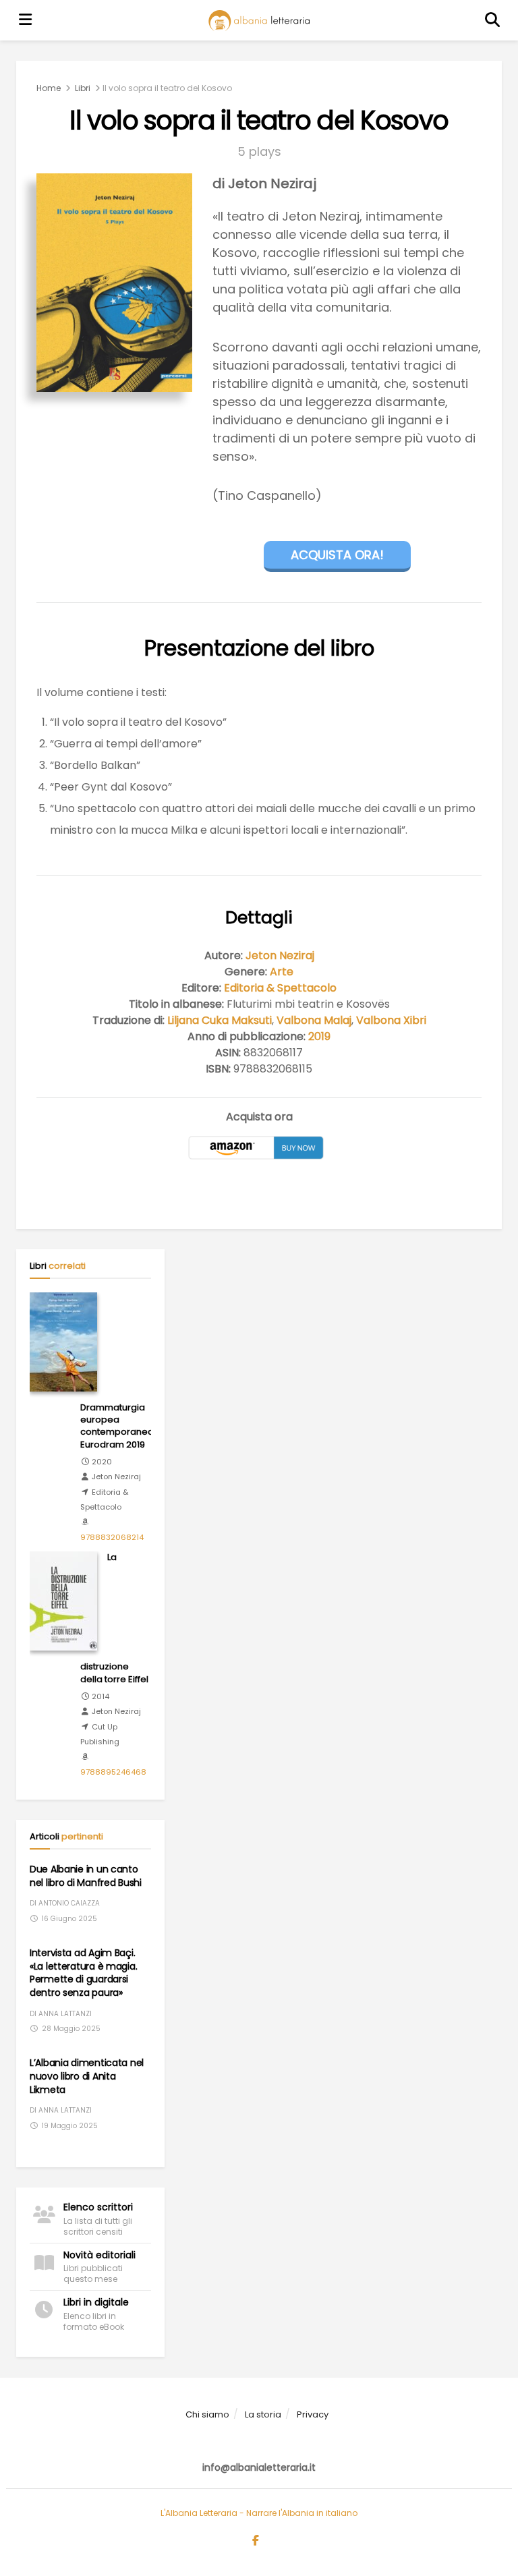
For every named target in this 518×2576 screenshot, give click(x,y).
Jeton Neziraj (280, 955)
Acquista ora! (337, 555)
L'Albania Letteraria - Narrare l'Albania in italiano (259, 2513)
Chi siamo (207, 2414)
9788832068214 (112, 1537)
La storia (263, 2414)
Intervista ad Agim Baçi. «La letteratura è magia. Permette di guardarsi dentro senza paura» (83, 1973)
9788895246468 (113, 1772)
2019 (319, 1036)
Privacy (313, 2414)
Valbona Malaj (314, 1020)
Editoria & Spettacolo (280, 988)
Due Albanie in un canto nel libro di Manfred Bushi (86, 1876)
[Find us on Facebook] (256, 2541)
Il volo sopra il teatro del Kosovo (167, 88)
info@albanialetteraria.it (259, 2467)
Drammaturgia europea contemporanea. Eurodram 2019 (118, 1426)
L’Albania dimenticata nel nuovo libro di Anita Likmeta (87, 2076)
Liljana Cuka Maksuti (220, 1020)
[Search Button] (493, 20)
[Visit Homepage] (259, 21)
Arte (282, 972)
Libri (83, 88)
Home (49, 88)
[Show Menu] (26, 20)
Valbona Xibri (391, 1020)
